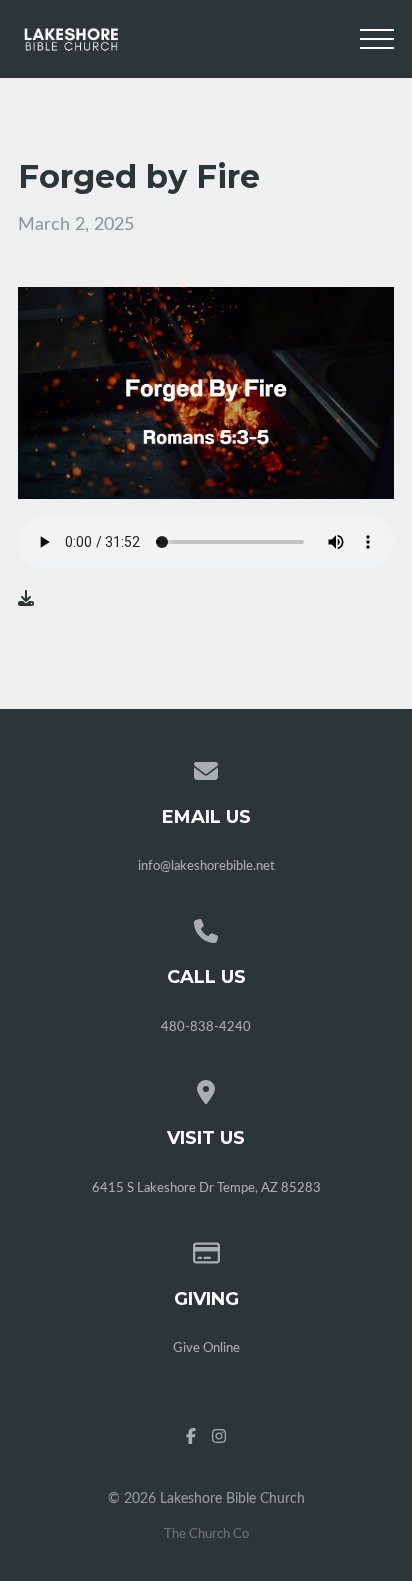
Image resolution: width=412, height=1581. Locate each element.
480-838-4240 (206, 1027)
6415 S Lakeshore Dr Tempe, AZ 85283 (206, 1188)
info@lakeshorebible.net (206, 866)
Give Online (206, 1348)
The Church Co (206, 1534)
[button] (377, 39)
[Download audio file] (26, 599)
